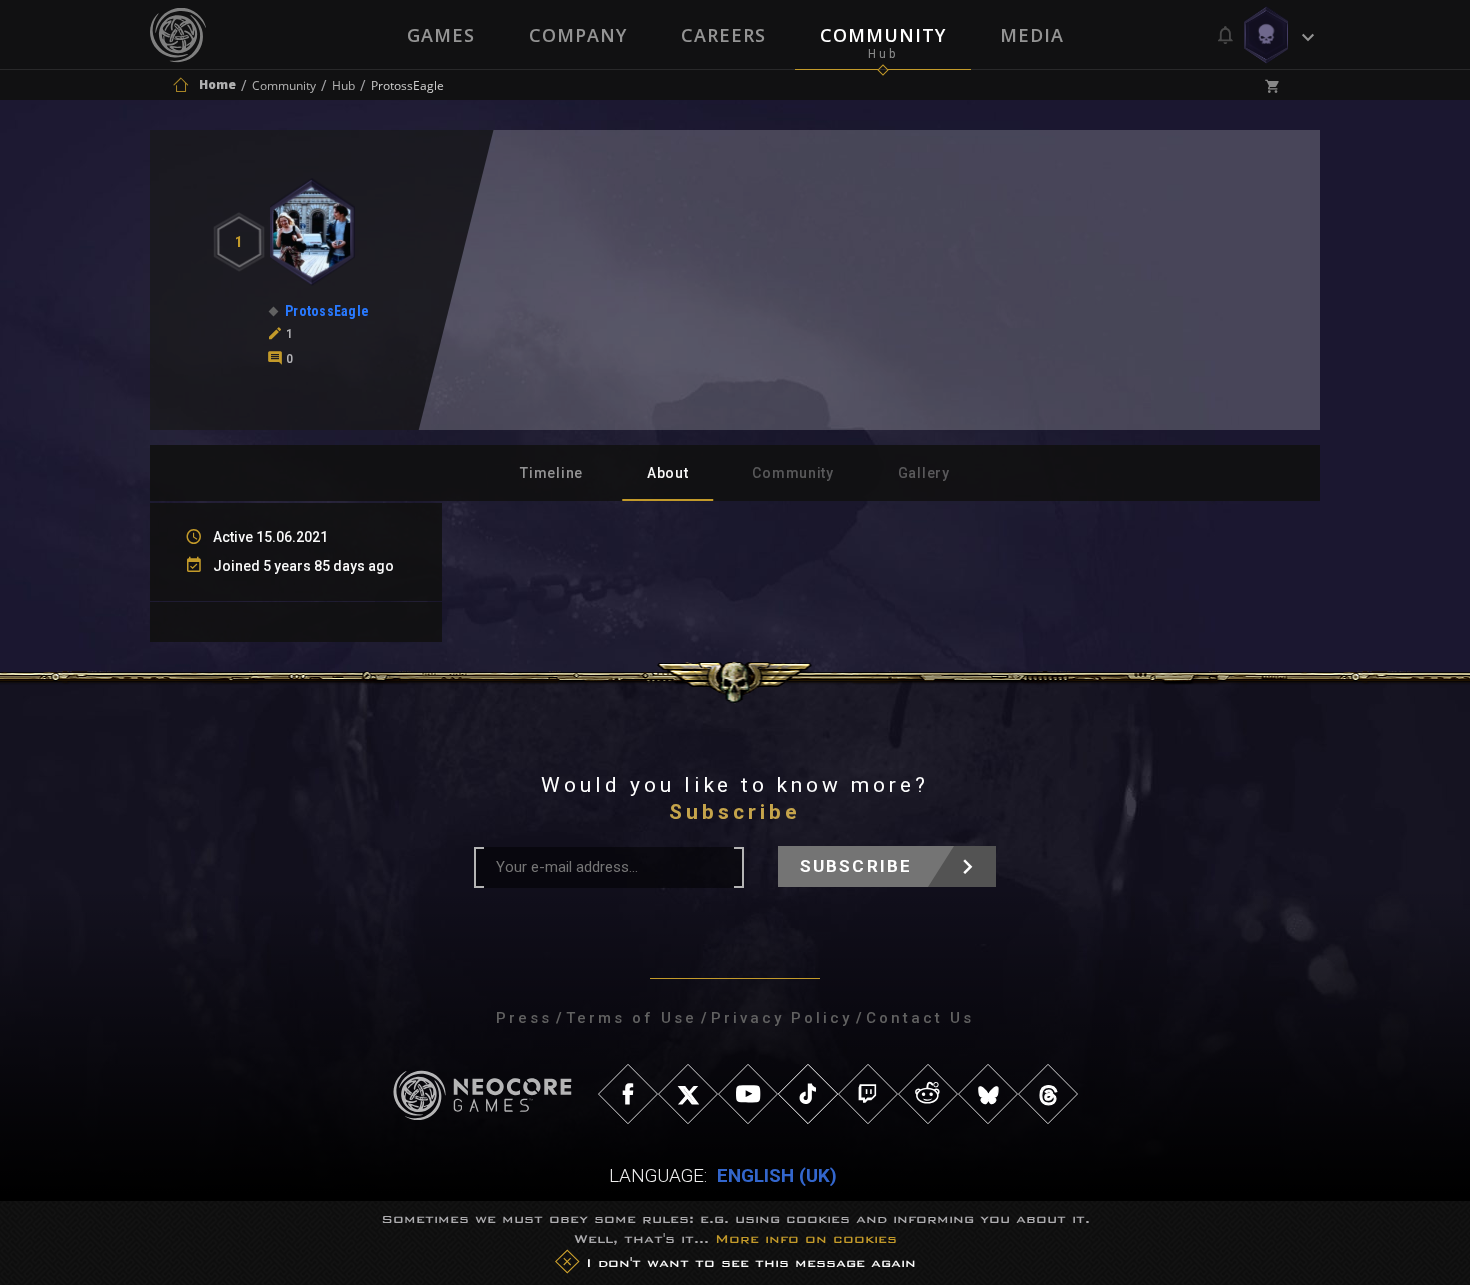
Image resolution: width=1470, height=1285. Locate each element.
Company (578, 35)
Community (883, 35)
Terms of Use (631, 1018)
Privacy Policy (781, 1018)
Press (524, 1018)
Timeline (551, 473)
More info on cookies (806, 1238)
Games (441, 35)
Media (1032, 35)
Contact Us (920, 1018)
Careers (723, 35)
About (668, 473)
